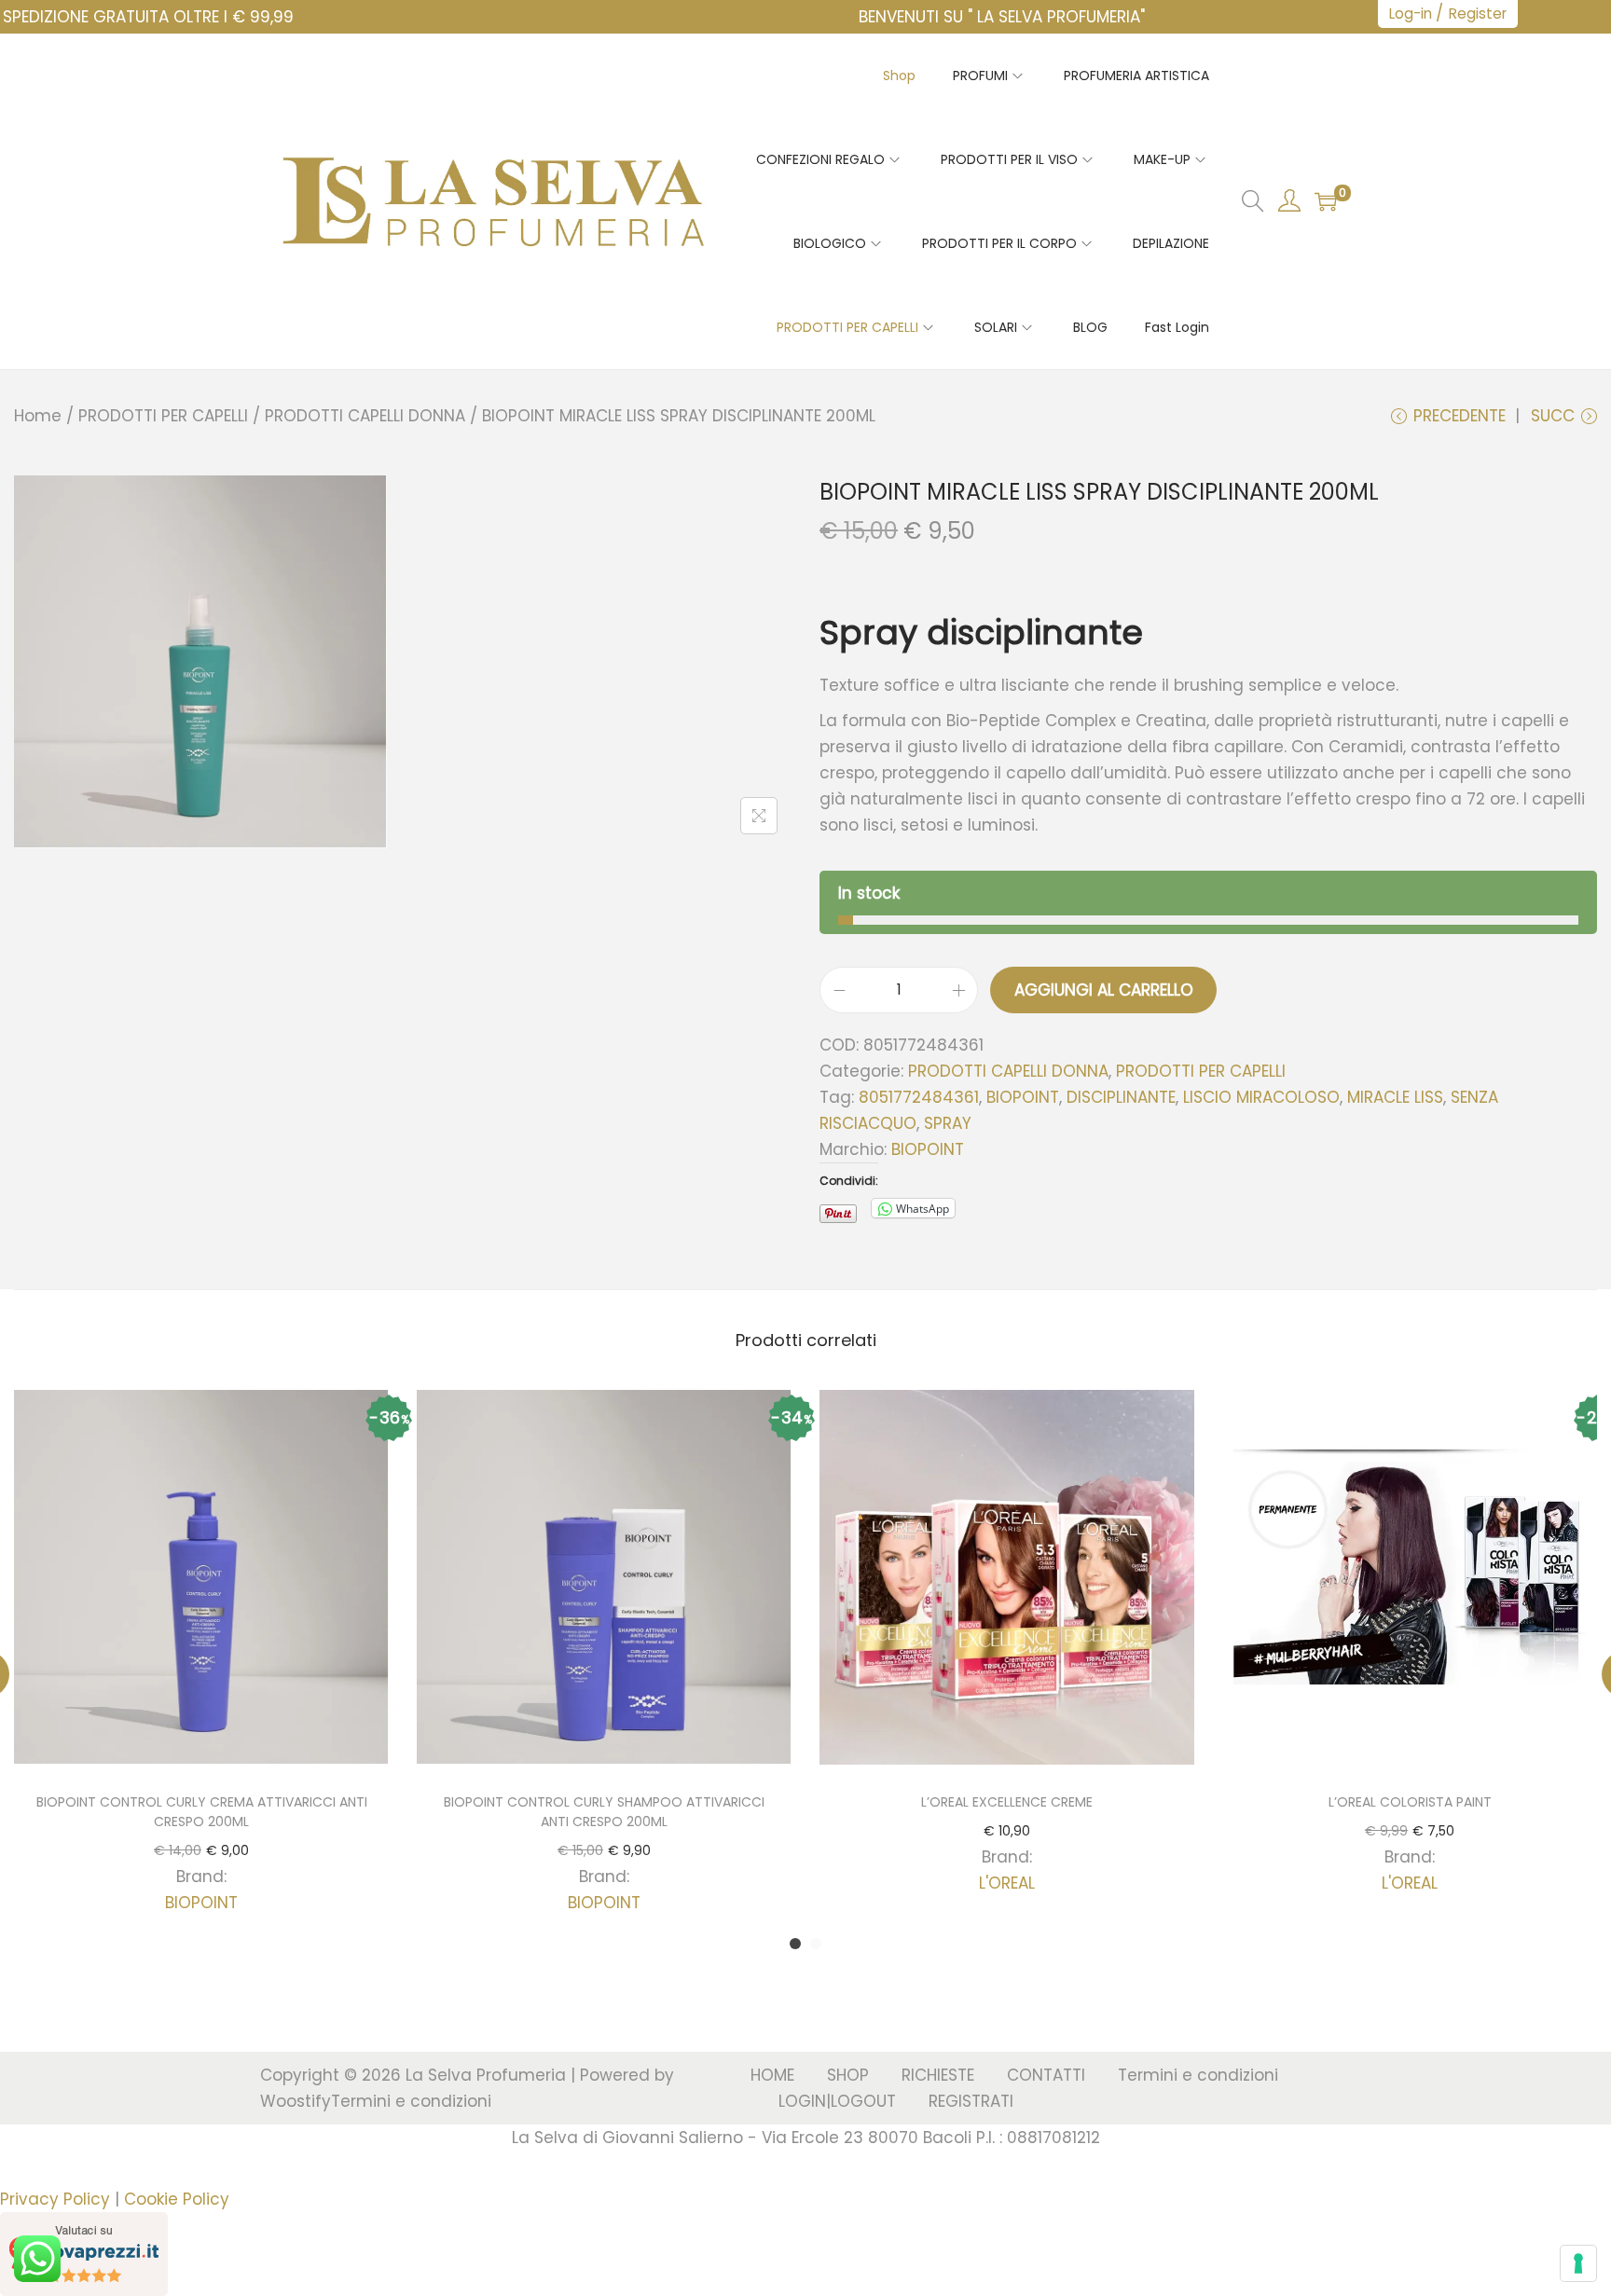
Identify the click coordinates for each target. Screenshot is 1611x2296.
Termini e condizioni (411, 2101)
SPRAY (948, 1123)
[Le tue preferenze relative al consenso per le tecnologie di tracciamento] (1578, 2263)
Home (38, 416)
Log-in (1411, 14)
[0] (1326, 201)
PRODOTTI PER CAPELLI (163, 416)
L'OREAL (1007, 1883)
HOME (772, 2075)
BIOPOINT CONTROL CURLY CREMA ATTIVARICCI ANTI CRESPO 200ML (202, 1812)
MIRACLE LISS (1395, 1097)
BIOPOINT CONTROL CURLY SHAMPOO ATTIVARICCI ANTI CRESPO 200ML (604, 1812)
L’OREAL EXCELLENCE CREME (1007, 1802)
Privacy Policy (55, 2199)
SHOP (848, 2075)
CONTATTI (1046, 2075)
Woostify (296, 2101)
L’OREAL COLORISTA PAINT (1410, 1802)
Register (1478, 14)
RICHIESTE (938, 2075)
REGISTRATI (971, 2101)
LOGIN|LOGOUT (837, 2101)
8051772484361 (919, 1097)
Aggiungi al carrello (1104, 990)
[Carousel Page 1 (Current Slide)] (795, 1944)
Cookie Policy (177, 2199)
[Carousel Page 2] (816, 1944)
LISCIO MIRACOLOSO (1261, 1097)
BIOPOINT (1023, 1097)
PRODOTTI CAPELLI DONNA (365, 416)
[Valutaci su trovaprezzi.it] (84, 2253)
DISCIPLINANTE (1121, 1097)
